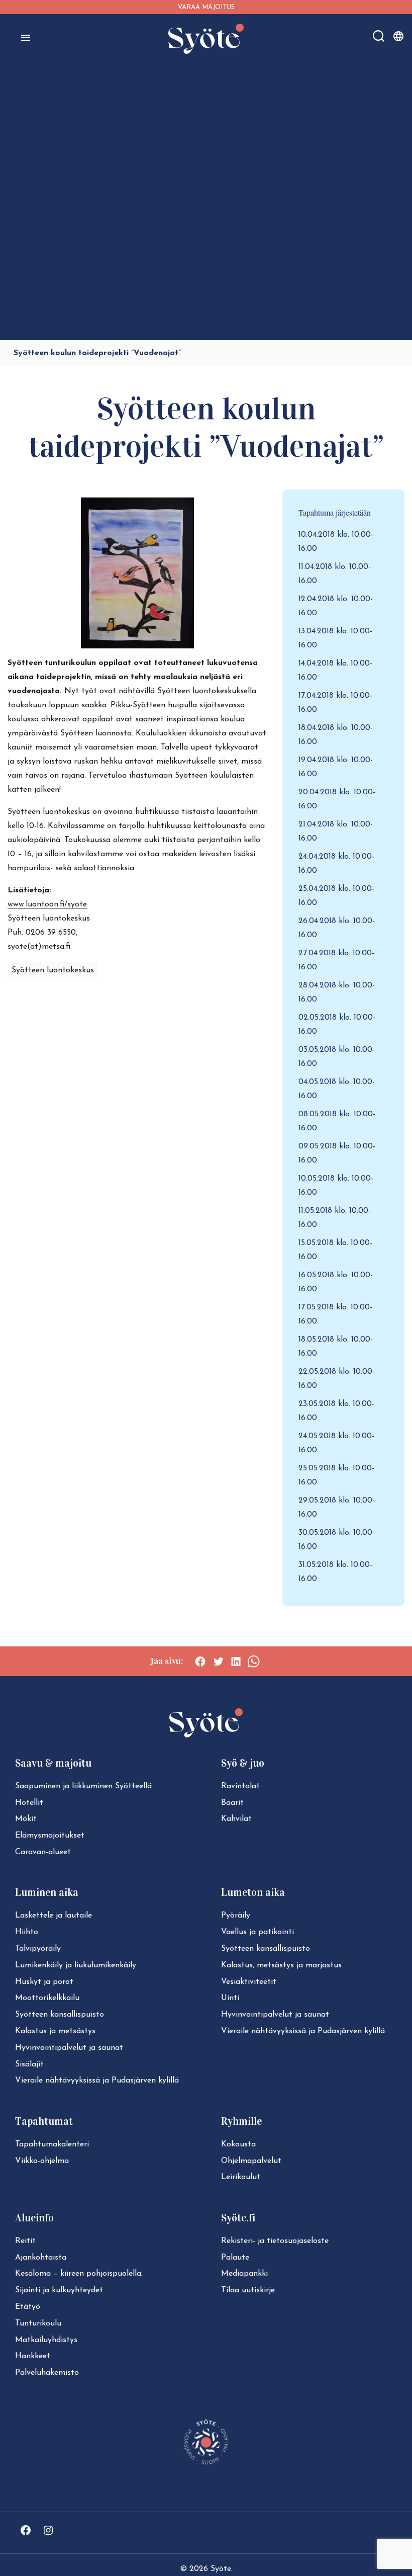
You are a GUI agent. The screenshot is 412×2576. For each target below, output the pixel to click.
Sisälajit (29, 2064)
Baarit (232, 1803)
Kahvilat (236, 1819)
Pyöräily (236, 1916)
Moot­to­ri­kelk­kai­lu (47, 1998)
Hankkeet (33, 2356)
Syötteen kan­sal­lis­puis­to (60, 2015)
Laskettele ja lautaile (54, 1916)
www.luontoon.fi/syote (47, 904)
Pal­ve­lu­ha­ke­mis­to (47, 2373)
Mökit (26, 1819)
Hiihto (27, 1932)
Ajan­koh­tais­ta (41, 2258)
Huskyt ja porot (44, 1982)
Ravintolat (240, 1786)
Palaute (235, 2258)
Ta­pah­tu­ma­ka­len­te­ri (52, 2144)
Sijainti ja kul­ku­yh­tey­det (59, 2290)
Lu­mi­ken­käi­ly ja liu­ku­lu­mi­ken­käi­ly (76, 1965)
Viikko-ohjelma (42, 2161)
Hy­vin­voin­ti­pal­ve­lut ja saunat (69, 2048)
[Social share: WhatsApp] (253, 1661)
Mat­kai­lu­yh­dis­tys (46, 2340)
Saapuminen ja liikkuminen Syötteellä (83, 1786)
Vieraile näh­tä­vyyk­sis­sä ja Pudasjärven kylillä (97, 2081)
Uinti (230, 1998)
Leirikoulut (241, 2177)
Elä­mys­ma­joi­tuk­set (50, 1836)
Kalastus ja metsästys (55, 2031)
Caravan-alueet (43, 1852)
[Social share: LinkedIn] (236, 1661)
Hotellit (29, 1803)
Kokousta (238, 2144)
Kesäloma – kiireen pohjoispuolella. (79, 2274)
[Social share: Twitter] (218, 1661)
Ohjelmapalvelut (251, 2161)
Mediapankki (244, 2274)
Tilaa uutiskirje (248, 2290)
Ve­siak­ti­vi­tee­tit (249, 1982)
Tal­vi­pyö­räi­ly (38, 1949)
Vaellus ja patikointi (257, 1932)
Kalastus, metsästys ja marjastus (281, 1965)
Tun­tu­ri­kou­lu (38, 2323)
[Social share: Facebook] (200, 1661)
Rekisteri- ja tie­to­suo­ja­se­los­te (275, 2241)
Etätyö (28, 2307)
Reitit (25, 2241)
